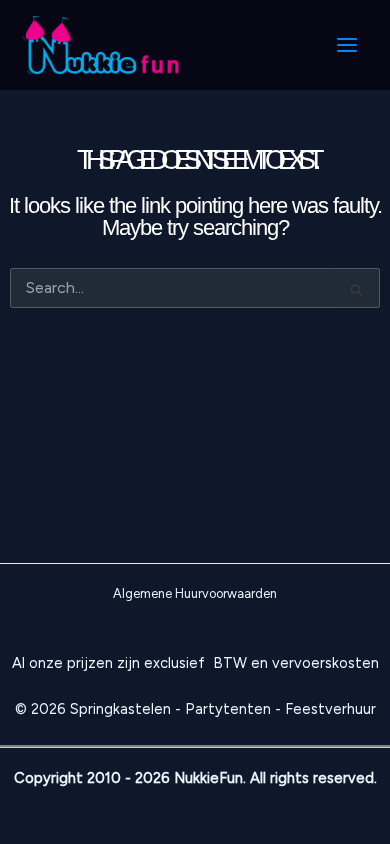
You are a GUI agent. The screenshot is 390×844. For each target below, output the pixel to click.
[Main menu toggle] (347, 45)
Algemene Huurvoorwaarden (195, 593)
